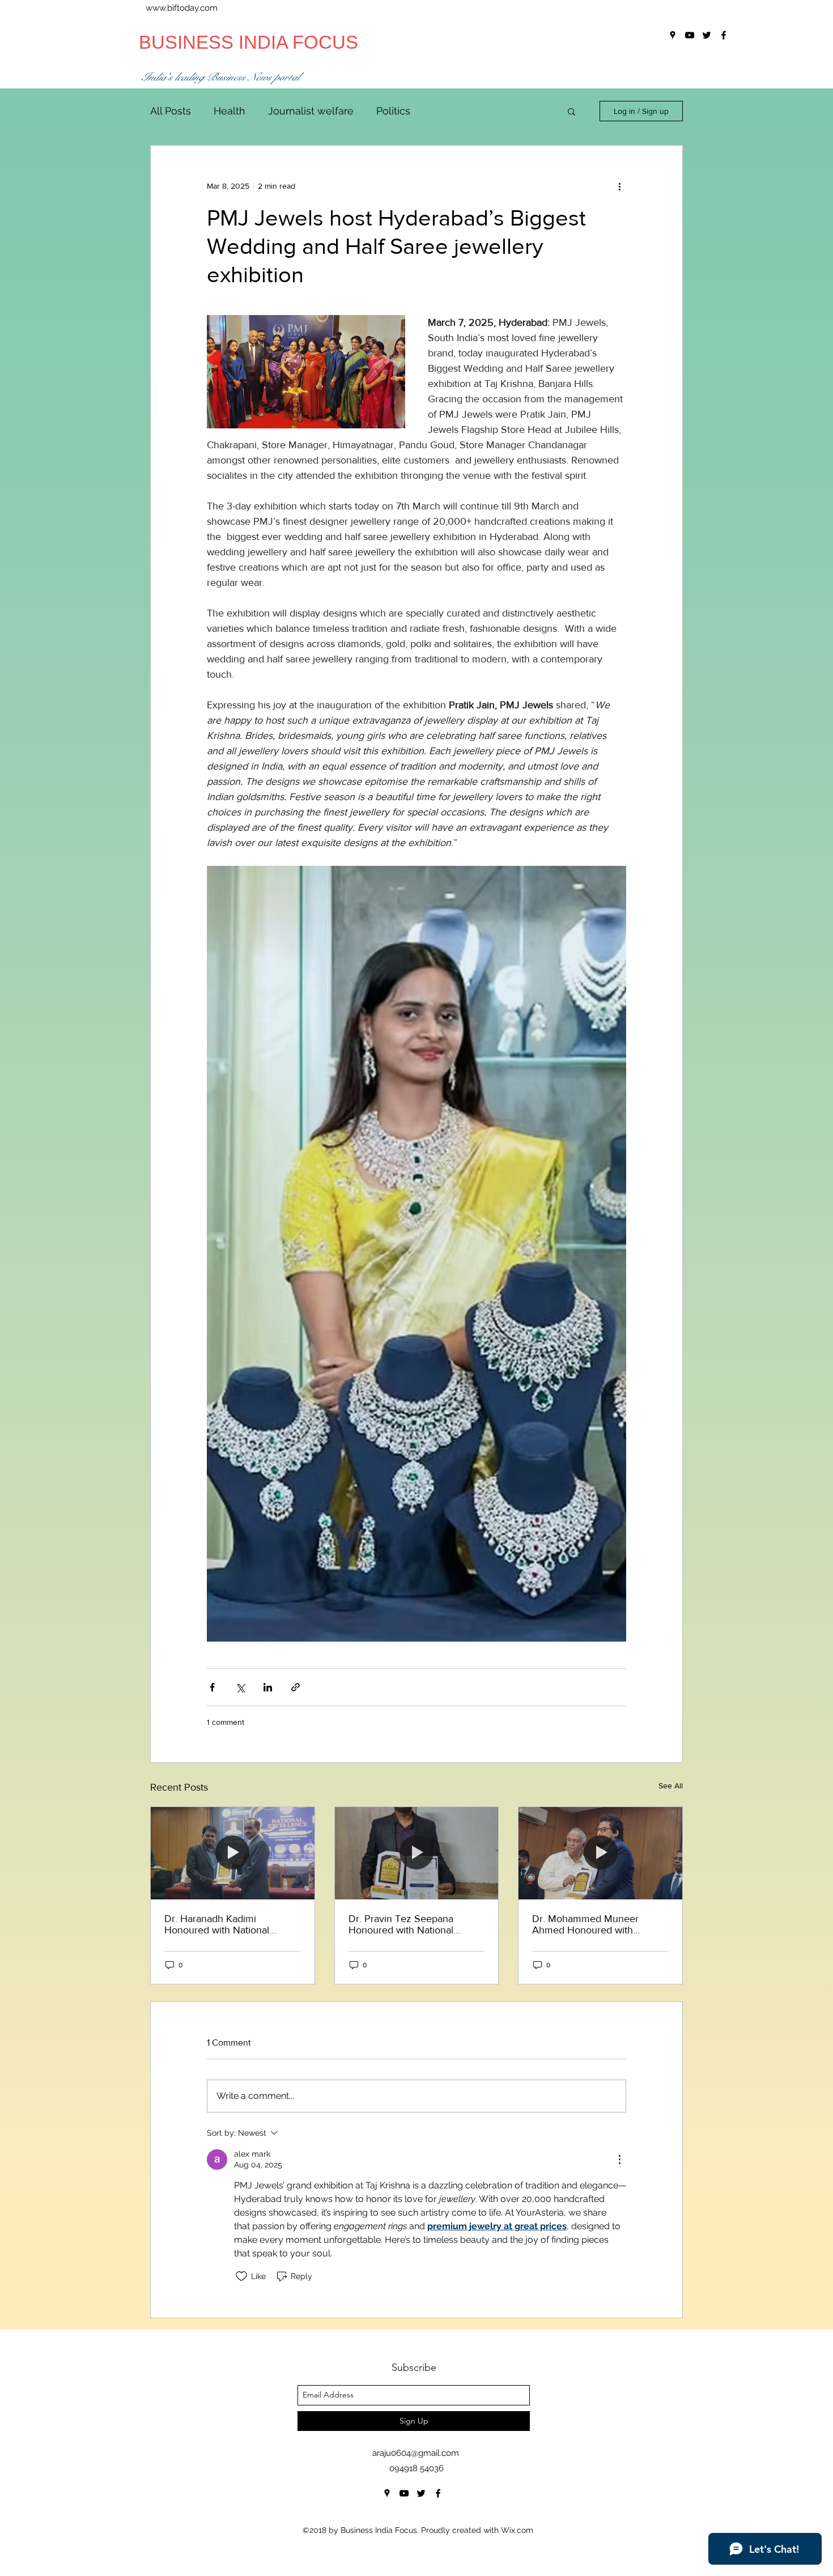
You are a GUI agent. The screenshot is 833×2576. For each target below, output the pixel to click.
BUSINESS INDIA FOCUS (248, 42)
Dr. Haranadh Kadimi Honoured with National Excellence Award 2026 (218, 1924)
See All (671, 1786)
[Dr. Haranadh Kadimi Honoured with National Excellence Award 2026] (233, 1853)
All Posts (171, 111)
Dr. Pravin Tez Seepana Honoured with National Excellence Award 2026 (402, 1924)
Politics (393, 111)
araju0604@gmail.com (416, 2453)
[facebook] (438, 2493)
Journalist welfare (311, 111)
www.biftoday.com (182, 8)
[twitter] (421, 2493)
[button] (571, 111)
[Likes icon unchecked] (241, 2276)
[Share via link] (296, 1687)
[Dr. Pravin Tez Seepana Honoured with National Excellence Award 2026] (417, 1853)
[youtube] (404, 2493)
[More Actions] (619, 2160)
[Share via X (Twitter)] (240, 1687)
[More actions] (619, 186)
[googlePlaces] (387, 2493)
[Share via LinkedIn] (268, 1687)
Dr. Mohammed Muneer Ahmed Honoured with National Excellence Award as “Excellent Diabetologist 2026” (598, 1924)
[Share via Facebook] (212, 1687)
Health (229, 111)
